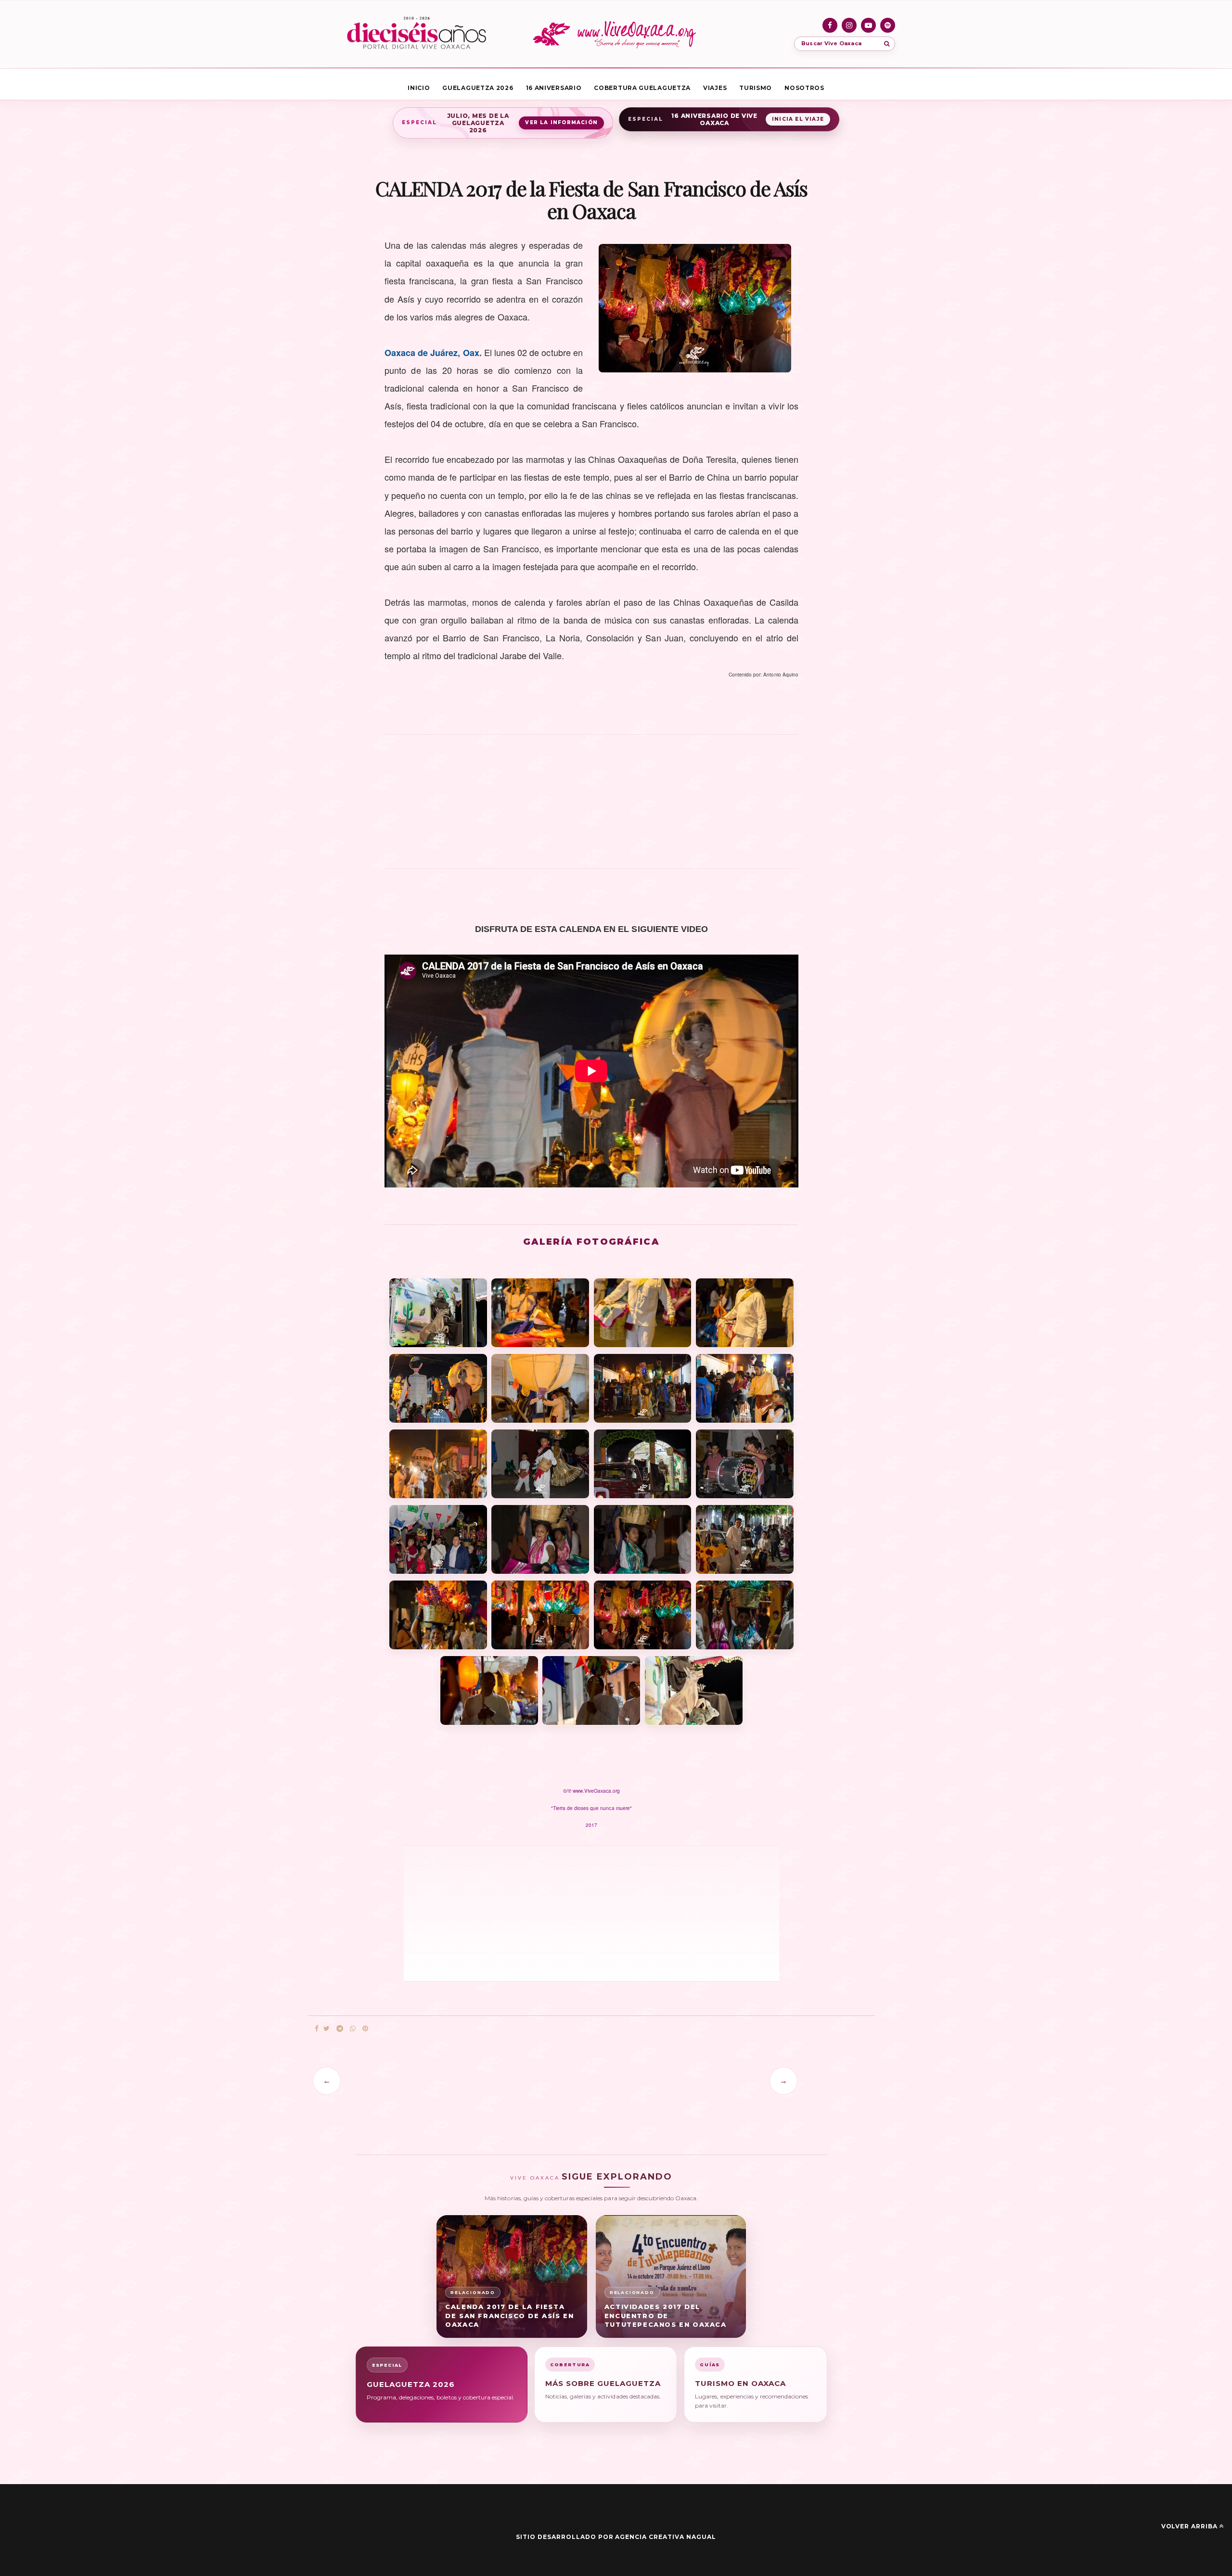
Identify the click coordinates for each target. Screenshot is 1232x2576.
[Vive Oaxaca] (616, 34)
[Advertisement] (591, 807)
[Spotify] (888, 25)
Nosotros (804, 88)
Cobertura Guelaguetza (642, 88)
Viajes (715, 88)
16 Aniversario (554, 88)
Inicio (419, 88)
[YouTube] (868, 25)
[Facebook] (830, 25)
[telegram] (340, 2029)
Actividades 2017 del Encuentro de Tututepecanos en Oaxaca (666, 2316)
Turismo (756, 88)
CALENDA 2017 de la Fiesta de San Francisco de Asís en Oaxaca (509, 2316)
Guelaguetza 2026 (478, 88)
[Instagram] (849, 25)
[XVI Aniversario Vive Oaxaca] (417, 34)
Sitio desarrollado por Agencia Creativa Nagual (616, 2537)
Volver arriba (1189, 2526)
